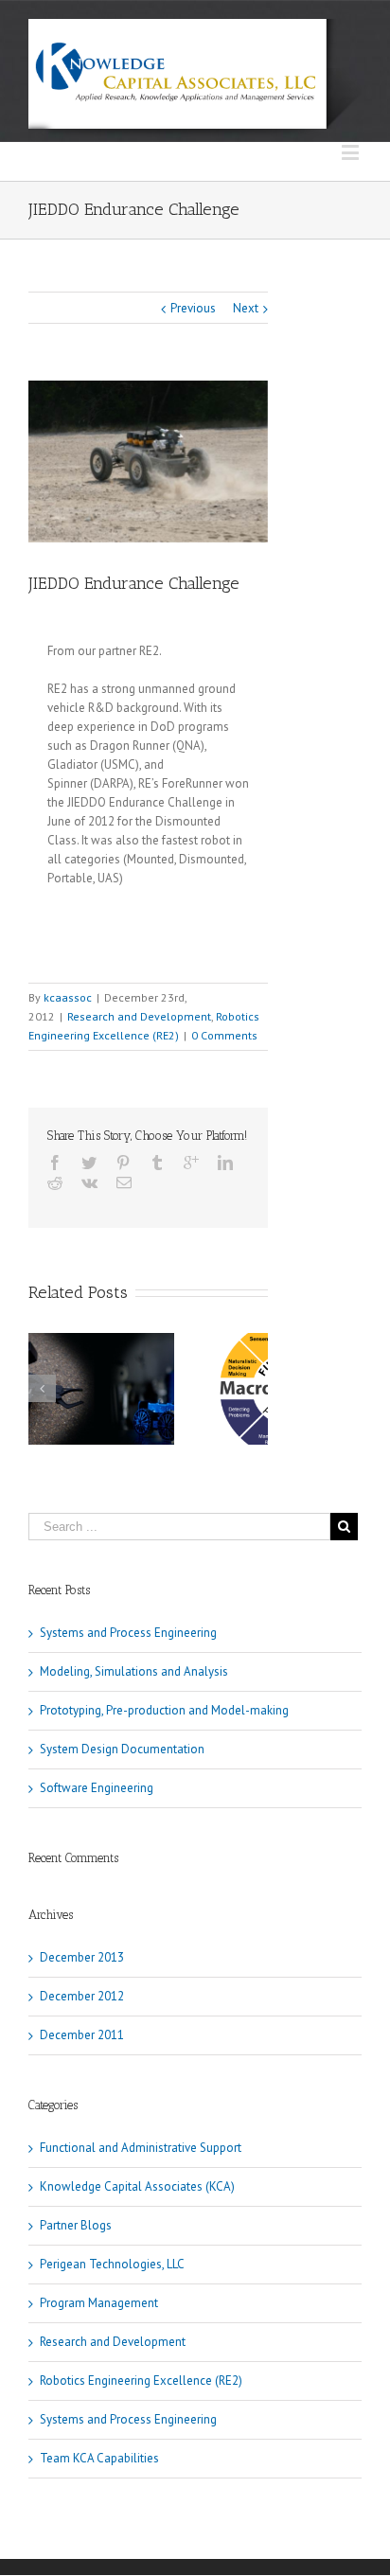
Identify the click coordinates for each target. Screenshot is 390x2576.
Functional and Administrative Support (141, 2148)
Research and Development (139, 1016)
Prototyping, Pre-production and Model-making (164, 1710)
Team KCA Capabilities (99, 2458)
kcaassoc (68, 997)
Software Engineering (97, 1788)
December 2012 (82, 1996)
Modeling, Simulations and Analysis (134, 1671)
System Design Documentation (122, 1749)
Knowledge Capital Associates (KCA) (137, 2186)
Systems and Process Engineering (128, 1633)
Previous (193, 308)
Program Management (99, 2303)
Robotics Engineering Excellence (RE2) (141, 2381)
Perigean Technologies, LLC (112, 2264)
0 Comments (224, 1035)
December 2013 (82, 1957)
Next (246, 308)
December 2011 (82, 2035)
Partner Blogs (76, 2225)
